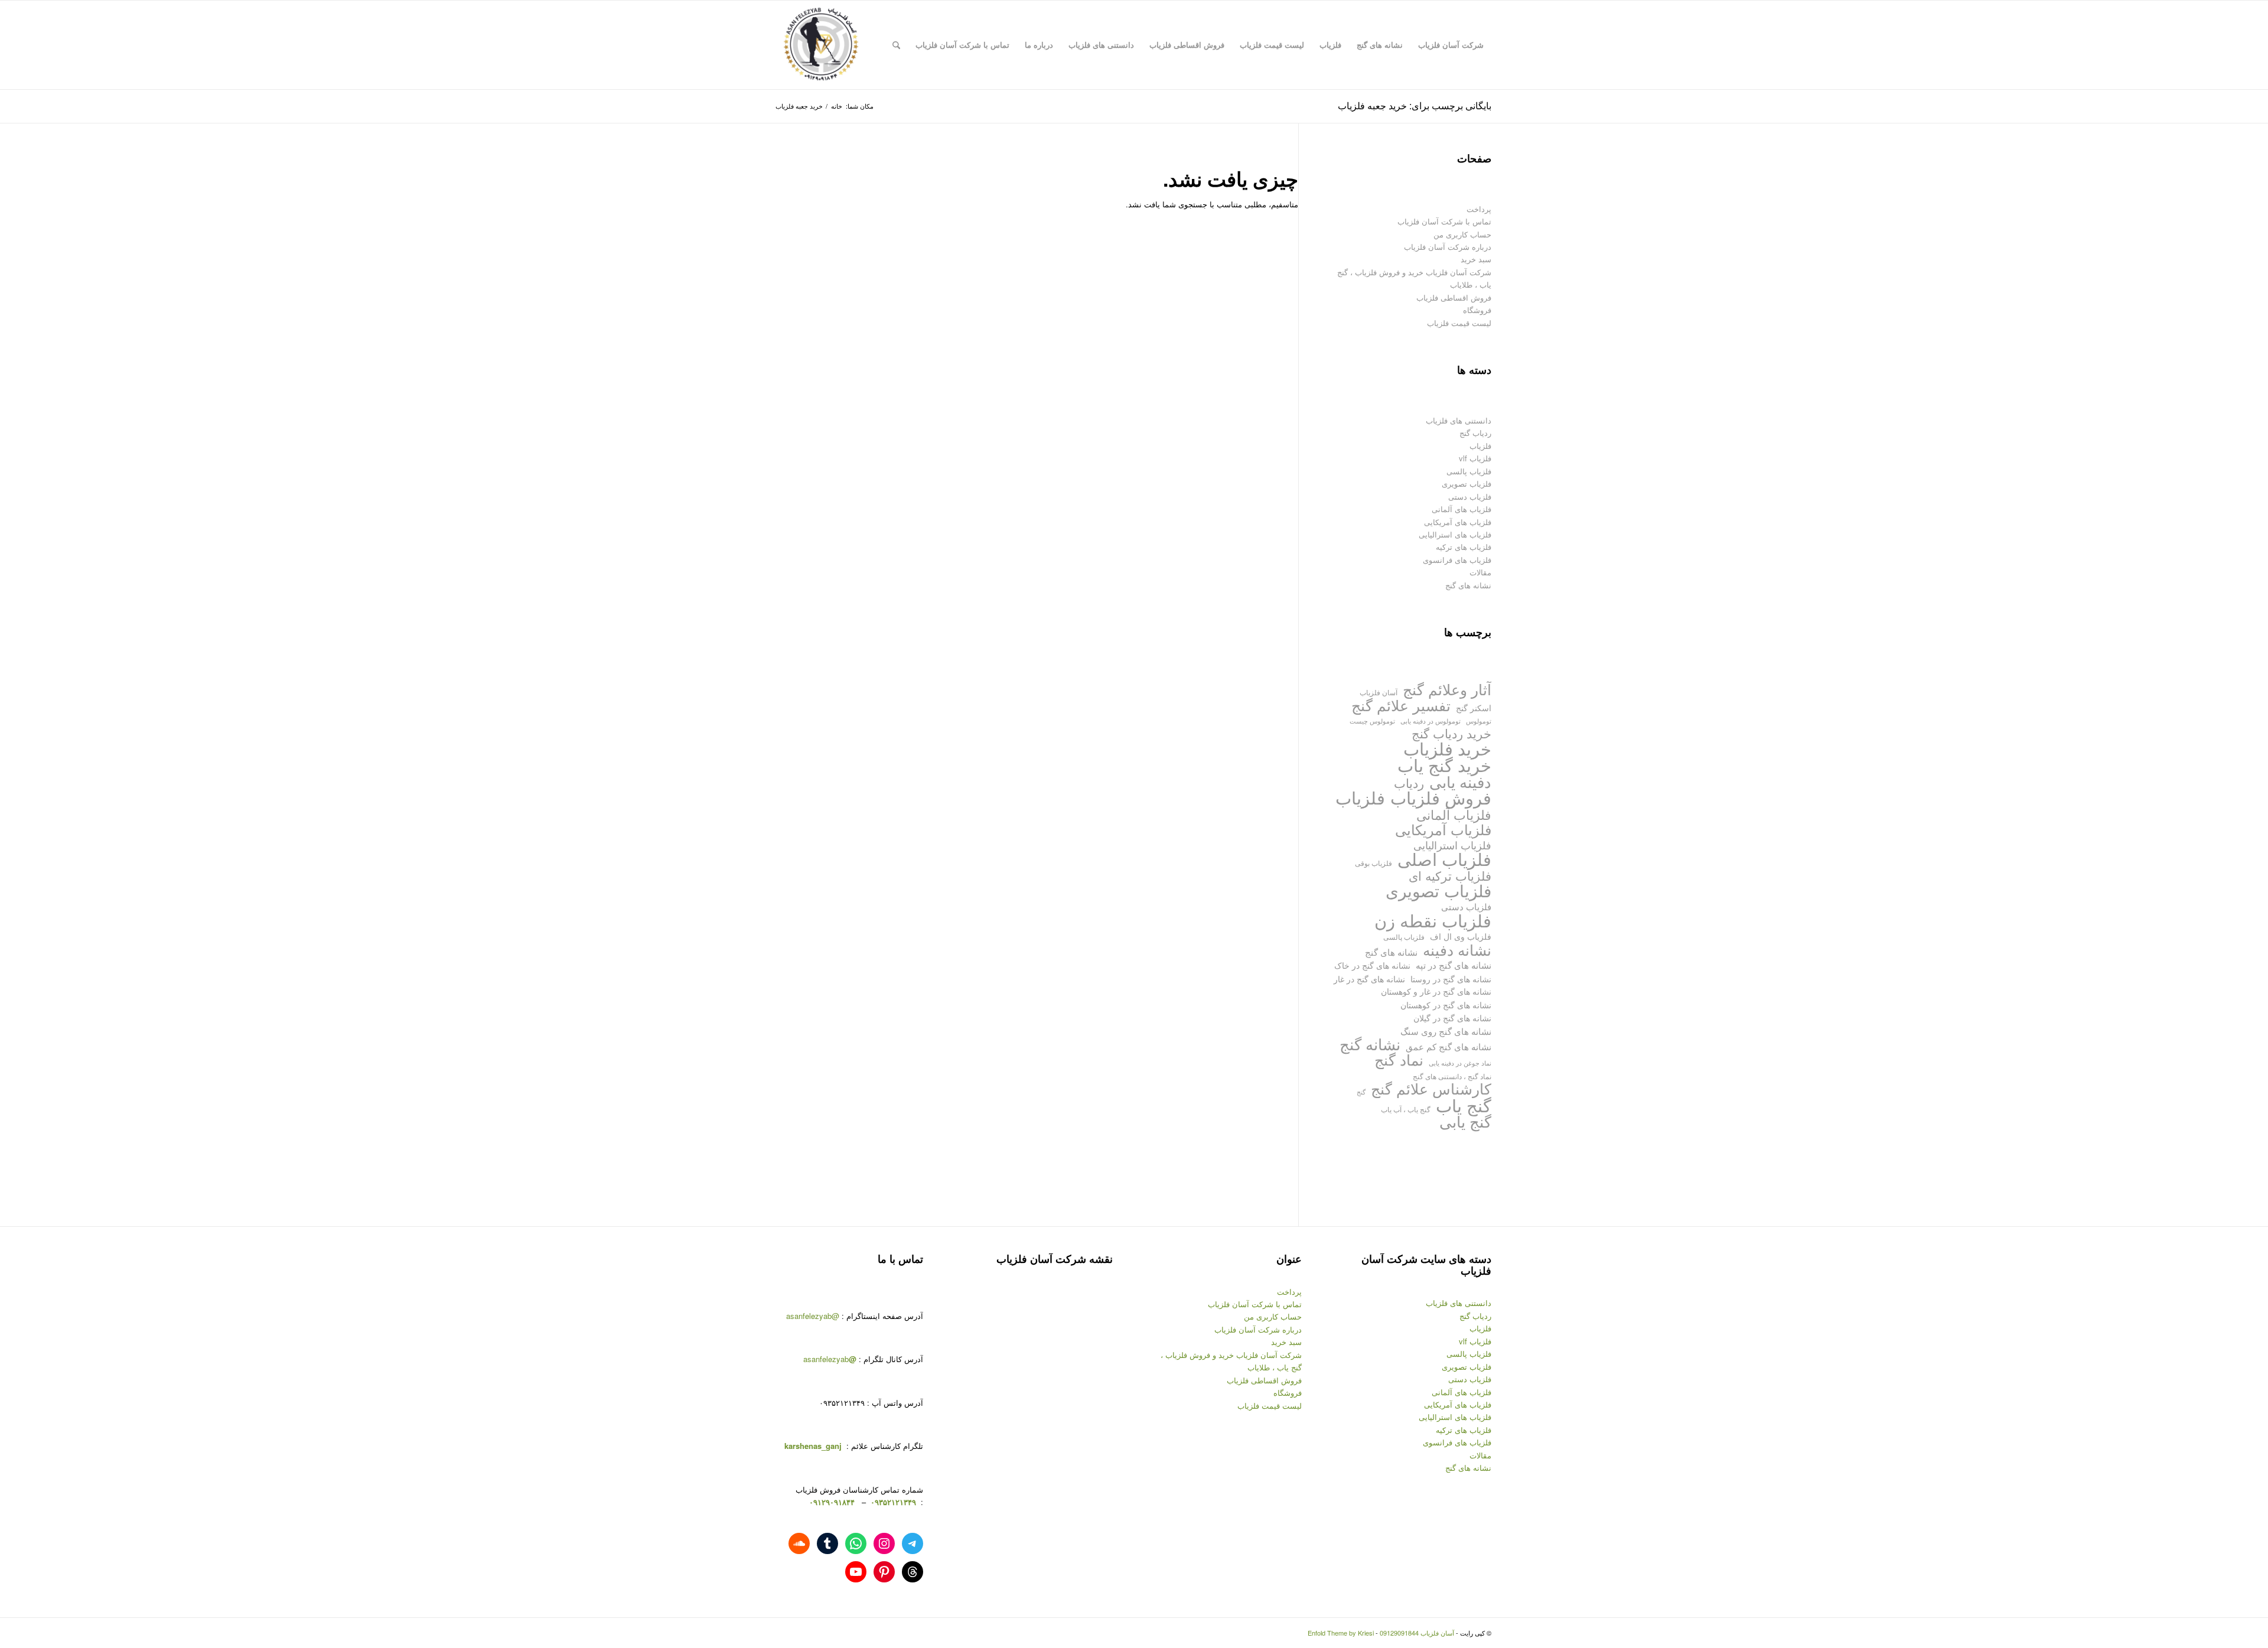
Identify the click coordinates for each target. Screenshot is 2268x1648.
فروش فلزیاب (1441, 797)
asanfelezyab (830, 1359)
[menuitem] (1451, 45)
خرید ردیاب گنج (1451, 733)
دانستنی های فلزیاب (1459, 420)
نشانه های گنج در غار (1369, 978)
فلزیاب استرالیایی (1452, 845)
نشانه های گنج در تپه (1454, 965)
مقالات (1480, 572)
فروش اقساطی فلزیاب (1454, 297)
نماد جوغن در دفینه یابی (1460, 1063)
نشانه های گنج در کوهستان (1446, 1004)
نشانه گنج (1370, 1044)
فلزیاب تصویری (1467, 483)
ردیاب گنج (1475, 433)
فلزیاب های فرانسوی (1457, 560)
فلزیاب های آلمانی (1462, 509)
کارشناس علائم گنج (1431, 1088)
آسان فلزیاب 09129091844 (1417, 1633)
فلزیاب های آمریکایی (1458, 522)
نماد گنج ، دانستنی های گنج (1452, 1076)
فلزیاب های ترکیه (1464, 547)
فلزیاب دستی (1470, 496)
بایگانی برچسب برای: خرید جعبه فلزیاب (1415, 105)
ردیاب (1409, 783)
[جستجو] (896, 45)
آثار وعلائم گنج (1447, 689)
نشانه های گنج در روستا (1451, 978)
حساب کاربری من (1462, 234)
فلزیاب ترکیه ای (1450, 876)
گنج (1361, 1092)
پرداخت (1479, 209)
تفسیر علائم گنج (1401, 705)
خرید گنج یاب (1444, 765)
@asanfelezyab (813, 1316)
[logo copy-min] (821, 45)
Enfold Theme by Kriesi (1341, 1633)
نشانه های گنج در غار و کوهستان (1436, 991)
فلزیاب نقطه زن (1433, 920)
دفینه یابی (1460, 782)
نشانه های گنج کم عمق (1449, 1046)
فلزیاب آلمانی (1454, 814)
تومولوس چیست (1372, 721)
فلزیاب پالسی (1469, 471)
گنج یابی (1465, 1121)
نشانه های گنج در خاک (1372, 965)
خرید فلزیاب (1447, 748)
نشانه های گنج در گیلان (1452, 1017)
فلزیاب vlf (1475, 458)
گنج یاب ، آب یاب (1406, 1109)
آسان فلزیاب (1379, 692)
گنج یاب (1464, 1105)
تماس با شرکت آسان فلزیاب (1444, 221)
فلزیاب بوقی (1373, 863)
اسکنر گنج (1474, 708)
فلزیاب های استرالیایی (1455, 534)
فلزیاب (1480, 446)
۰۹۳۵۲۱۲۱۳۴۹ (892, 1502)
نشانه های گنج (1468, 585)
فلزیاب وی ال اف (1461, 936)
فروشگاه (1477, 310)
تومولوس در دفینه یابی (1430, 721)
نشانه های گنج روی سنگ (1446, 1031)
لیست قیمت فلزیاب (1459, 323)
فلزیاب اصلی (1444, 859)
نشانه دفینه (1457, 950)
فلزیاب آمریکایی (1443, 829)
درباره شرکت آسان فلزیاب (1448, 247)
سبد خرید (1476, 259)
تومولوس (1479, 721)
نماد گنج (1399, 1059)
